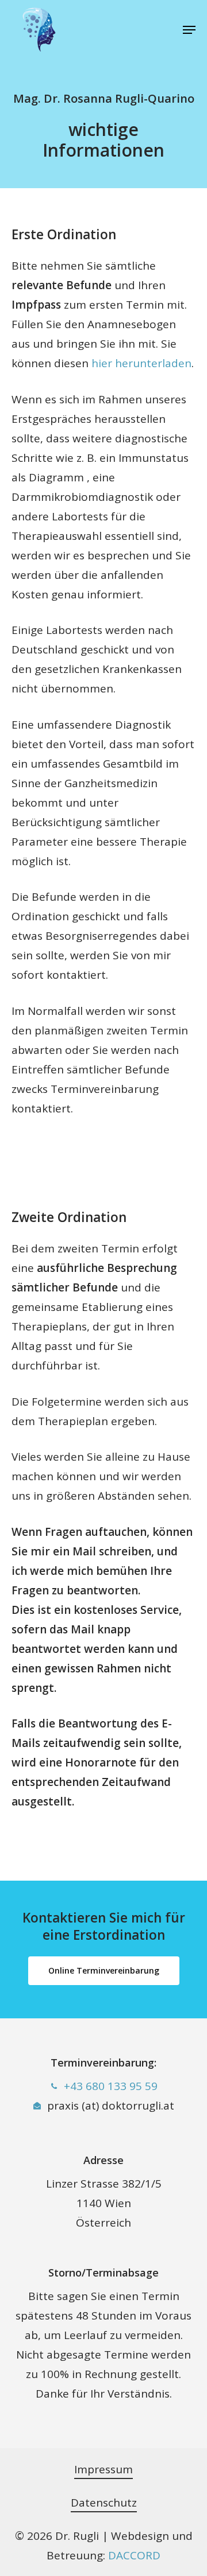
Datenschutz (104, 2503)
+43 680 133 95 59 (111, 2086)
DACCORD (134, 2555)
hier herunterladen (141, 363)
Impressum (103, 2469)
